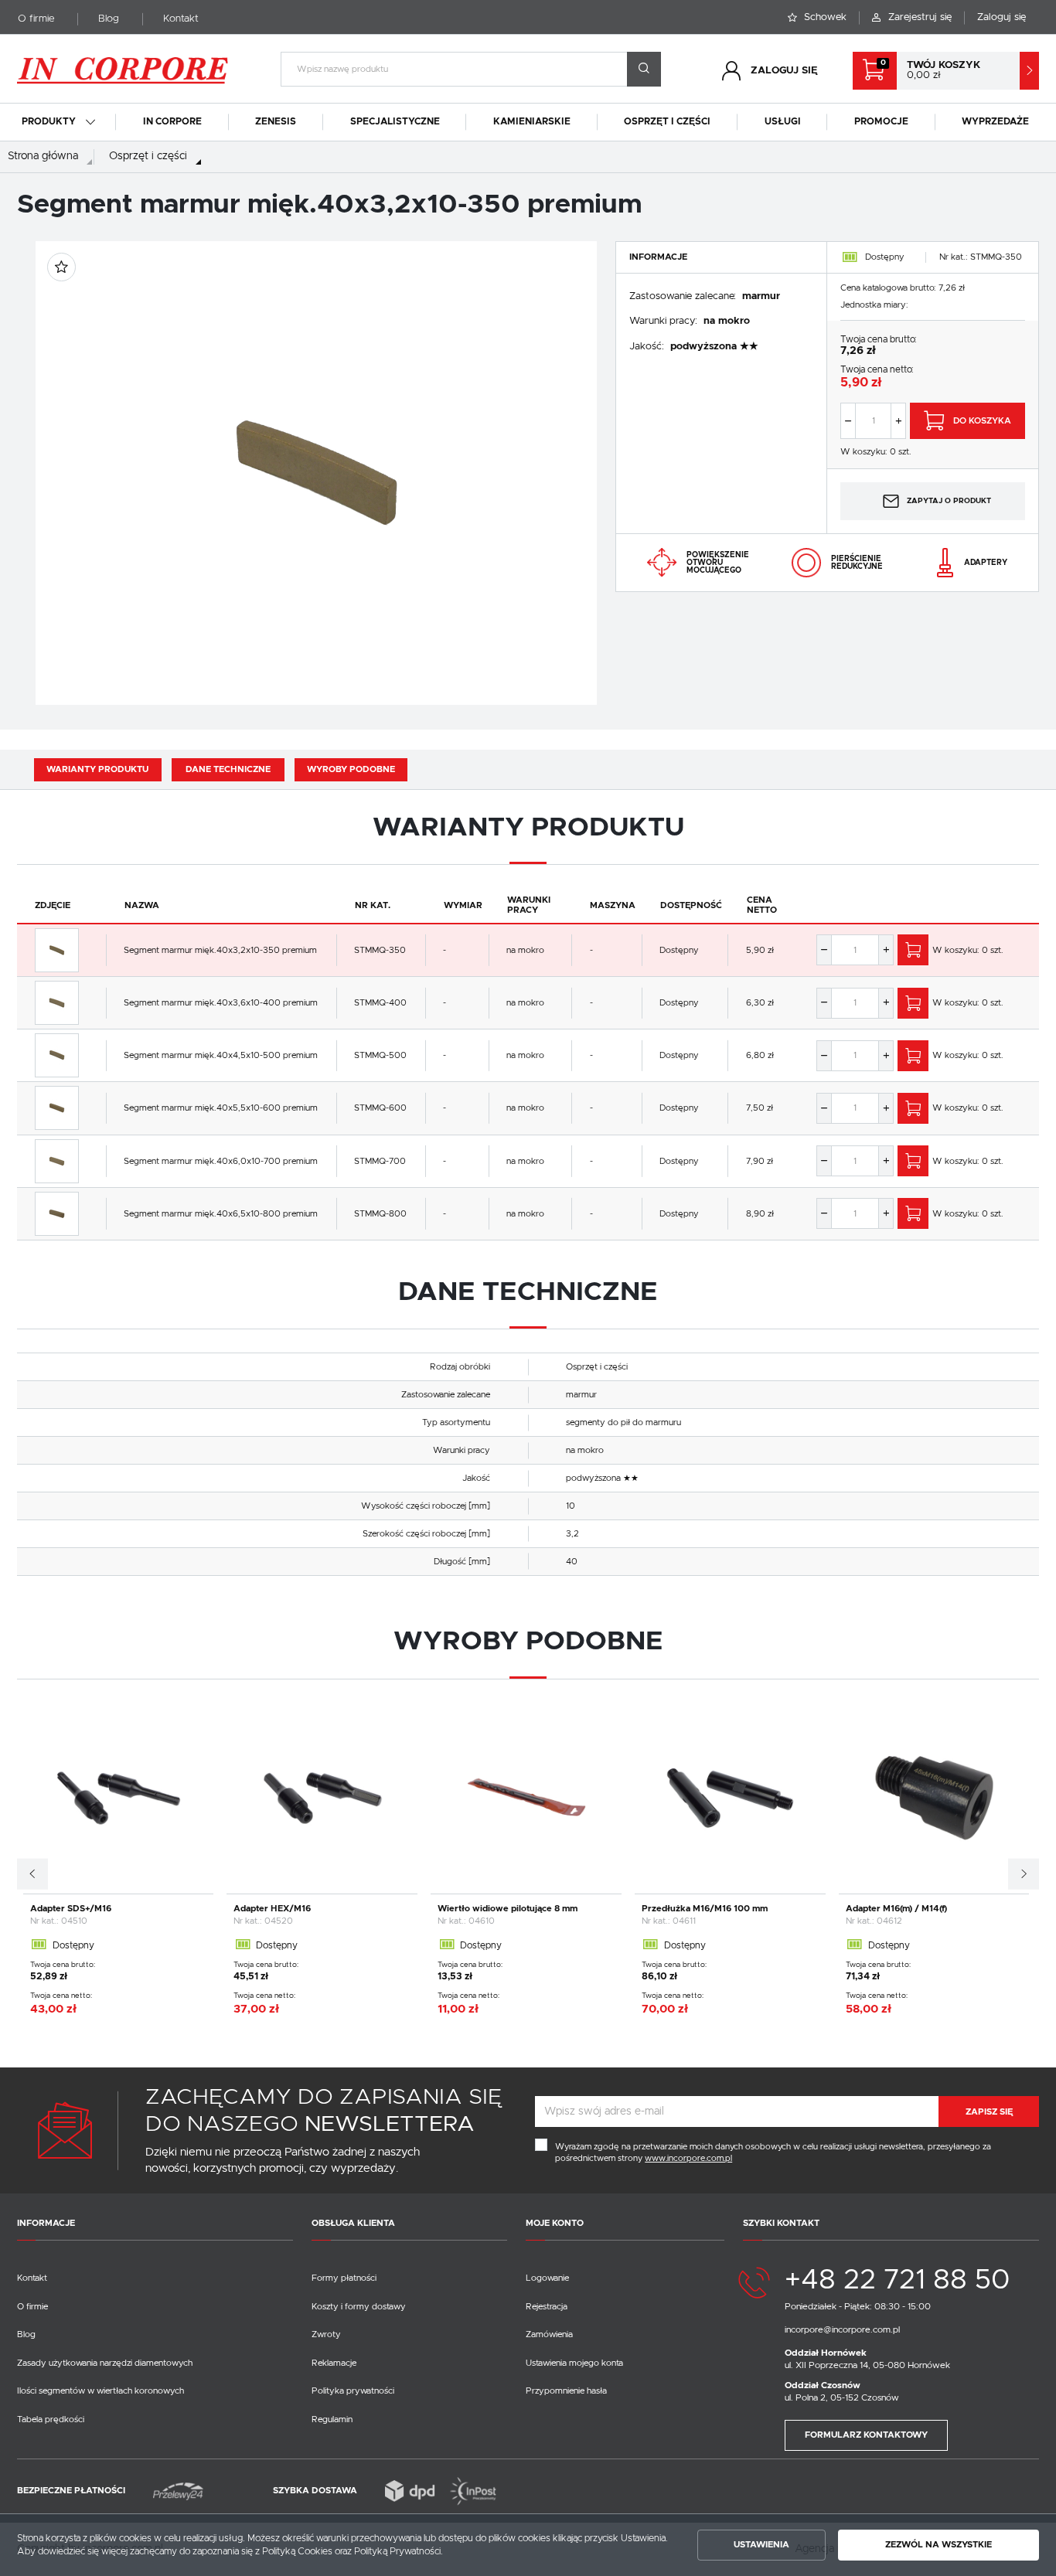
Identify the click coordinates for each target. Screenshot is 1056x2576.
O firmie (36, 19)
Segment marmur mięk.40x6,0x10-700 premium (221, 1161)
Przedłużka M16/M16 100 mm (705, 1909)
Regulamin (332, 2419)
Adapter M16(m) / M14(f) (896, 1909)
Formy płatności (344, 2278)
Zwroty (326, 2334)
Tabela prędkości (51, 2419)
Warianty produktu (97, 769)
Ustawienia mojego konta (574, 2363)
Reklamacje (334, 2363)
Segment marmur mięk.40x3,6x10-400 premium (221, 1003)
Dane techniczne (228, 769)
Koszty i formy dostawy (359, 2307)
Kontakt (181, 19)
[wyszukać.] (644, 69)
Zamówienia (549, 2334)
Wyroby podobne (351, 769)
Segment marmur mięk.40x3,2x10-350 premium (220, 950)
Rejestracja (547, 2307)
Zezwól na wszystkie (938, 2545)
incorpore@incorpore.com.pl (842, 2330)
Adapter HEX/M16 (272, 1909)
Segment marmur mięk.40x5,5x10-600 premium (221, 1108)
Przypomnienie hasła (566, 2391)
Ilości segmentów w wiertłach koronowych (100, 2391)
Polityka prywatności (353, 2391)
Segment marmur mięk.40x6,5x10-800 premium (221, 1214)
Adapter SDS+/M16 (71, 1909)
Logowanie (547, 2278)
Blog (109, 19)
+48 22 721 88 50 (897, 2280)
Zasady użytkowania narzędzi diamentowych (105, 2363)
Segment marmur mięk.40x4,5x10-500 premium (221, 1055)
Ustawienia (761, 2545)
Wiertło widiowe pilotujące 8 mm (508, 1909)
